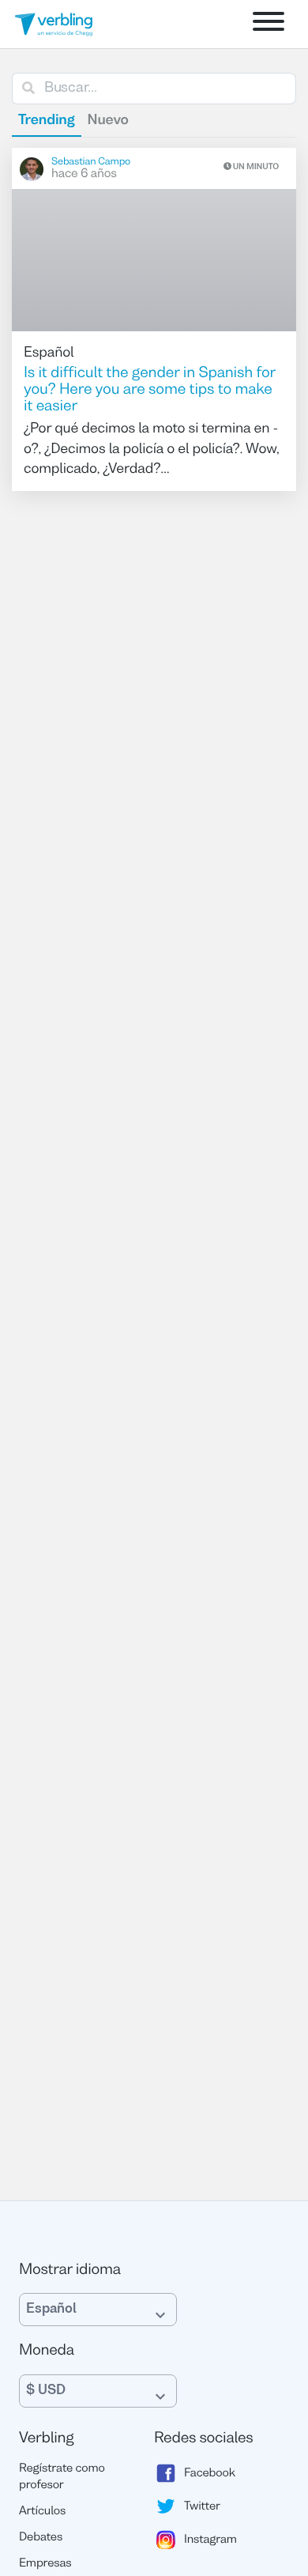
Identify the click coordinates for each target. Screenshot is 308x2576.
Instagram (210, 2540)
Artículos (42, 2512)
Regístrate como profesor (62, 2478)
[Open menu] (269, 24)
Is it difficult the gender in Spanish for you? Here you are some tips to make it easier (150, 391)
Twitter (202, 2506)
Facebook (210, 2473)
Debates (41, 2538)
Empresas (45, 2564)
